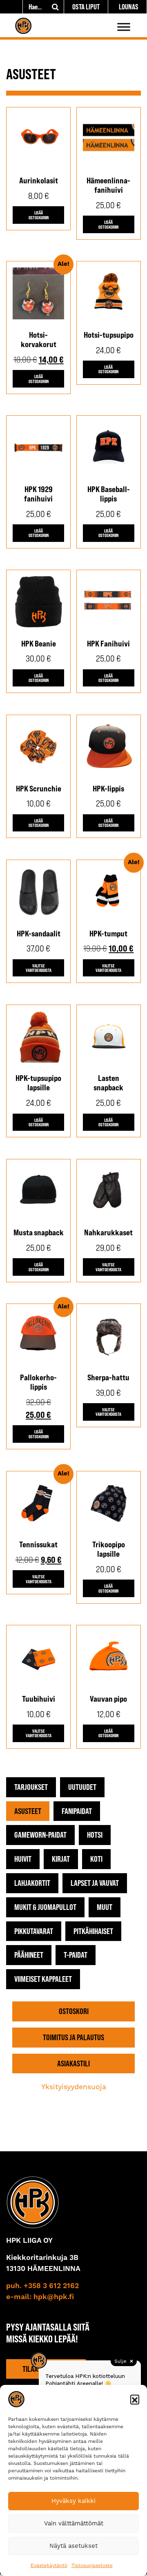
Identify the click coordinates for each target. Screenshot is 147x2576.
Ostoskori (74, 2011)
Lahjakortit (32, 1883)
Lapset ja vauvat (95, 1883)
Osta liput (86, 7)
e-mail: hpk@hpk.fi (40, 2297)
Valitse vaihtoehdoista (39, 968)
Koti (96, 1859)
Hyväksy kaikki (73, 2501)
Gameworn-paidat (40, 1835)
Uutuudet (82, 1787)
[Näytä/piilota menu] (124, 27)
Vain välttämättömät (74, 2523)
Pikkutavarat (34, 1931)
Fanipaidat (77, 1811)
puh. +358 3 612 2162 (42, 2286)
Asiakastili (73, 2063)
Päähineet (29, 1955)
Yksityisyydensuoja (74, 2087)
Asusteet (28, 1811)
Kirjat (61, 1859)
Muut (105, 1907)
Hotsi (95, 1835)
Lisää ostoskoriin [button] (39, 215)
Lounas (129, 7)
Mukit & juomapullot (45, 1907)
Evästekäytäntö (49, 2565)
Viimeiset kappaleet (43, 1979)
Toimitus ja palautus (73, 2037)
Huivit (23, 1859)
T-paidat (76, 1955)
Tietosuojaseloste (92, 2565)
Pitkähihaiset (93, 1931)
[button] (135, 2399)
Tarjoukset (31, 1787)
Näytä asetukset (73, 2546)
